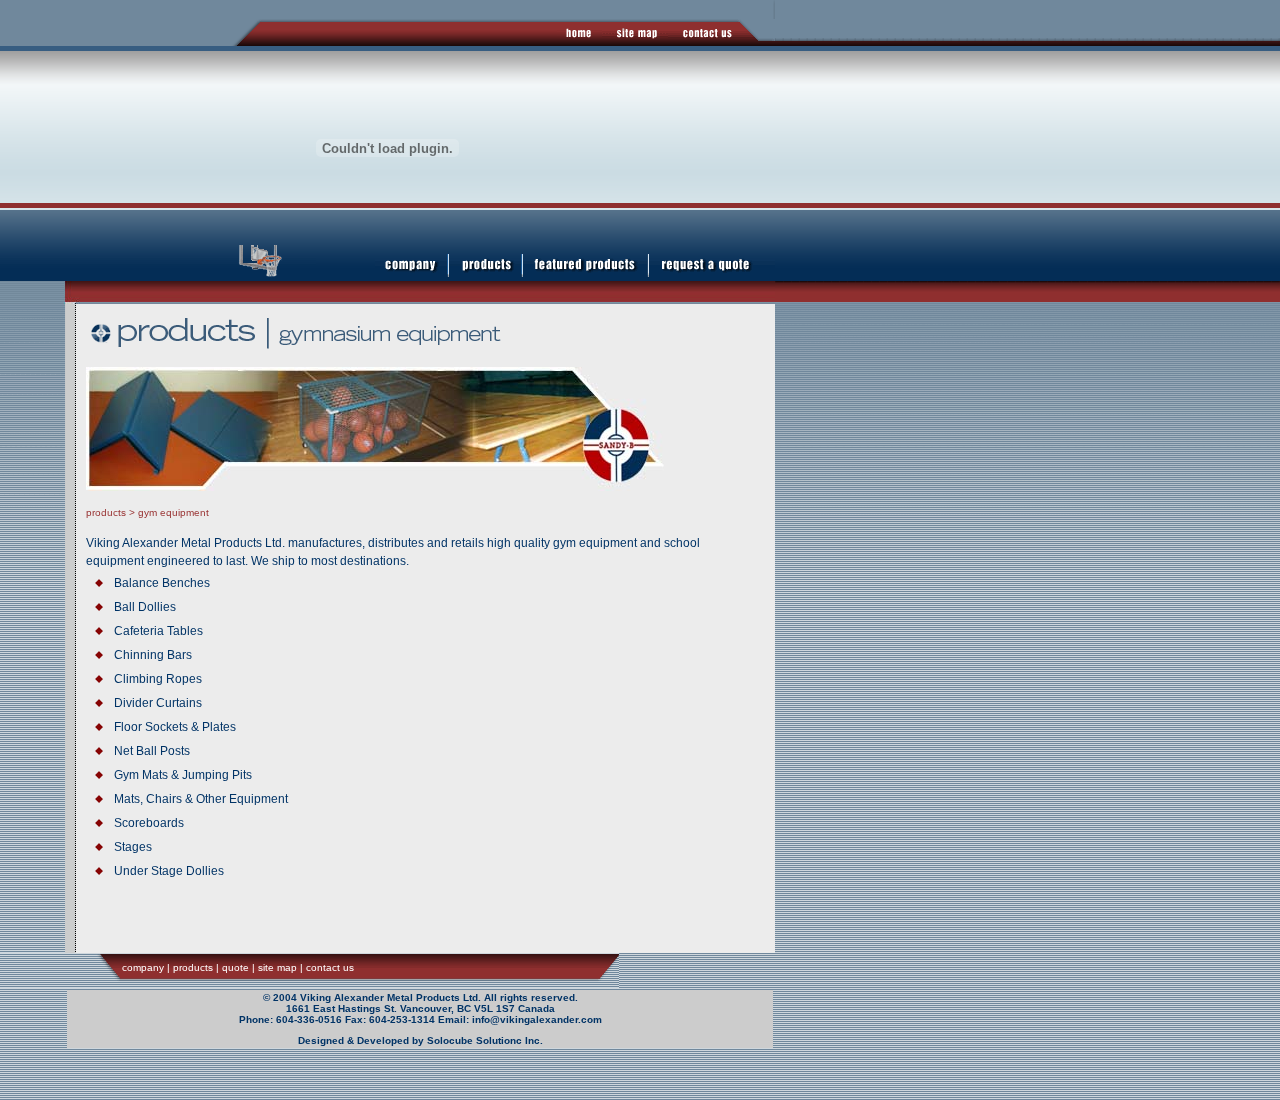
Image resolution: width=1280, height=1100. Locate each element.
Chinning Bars (153, 655)
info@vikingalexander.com (537, 1019)
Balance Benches (162, 583)
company (143, 967)
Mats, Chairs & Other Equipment (201, 799)
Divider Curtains (158, 703)
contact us (330, 967)
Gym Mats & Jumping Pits (183, 775)
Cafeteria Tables (158, 631)
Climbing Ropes (158, 679)
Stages (133, 847)
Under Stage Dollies (169, 871)
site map (277, 967)
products (106, 512)
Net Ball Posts (152, 751)
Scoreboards (149, 823)
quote (235, 967)
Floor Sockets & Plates (175, 727)
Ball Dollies (145, 607)
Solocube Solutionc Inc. (485, 1040)
